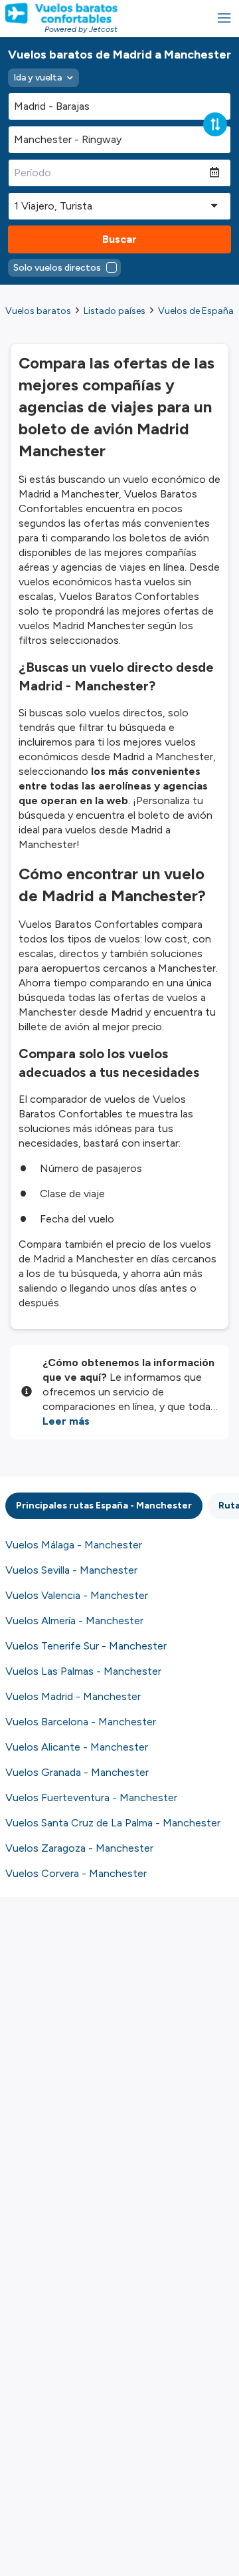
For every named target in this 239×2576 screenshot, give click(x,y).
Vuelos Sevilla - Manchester (71, 1570)
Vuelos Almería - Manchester (74, 1621)
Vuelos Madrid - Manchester (73, 1696)
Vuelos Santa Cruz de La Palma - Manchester (113, 1823)
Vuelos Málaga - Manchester (74, 1545)
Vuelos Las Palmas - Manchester (83, 1671)
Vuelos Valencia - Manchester (77, 1595)
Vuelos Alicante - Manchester (77, 1747)
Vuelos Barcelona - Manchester (81, 1722)
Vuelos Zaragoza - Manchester (79, 1848)
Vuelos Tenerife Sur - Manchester (86, 1646)
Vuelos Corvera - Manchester (76, 1873)
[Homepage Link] (61, 13)
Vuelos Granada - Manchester (77, 1772)
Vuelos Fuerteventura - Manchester (91, 1797)
